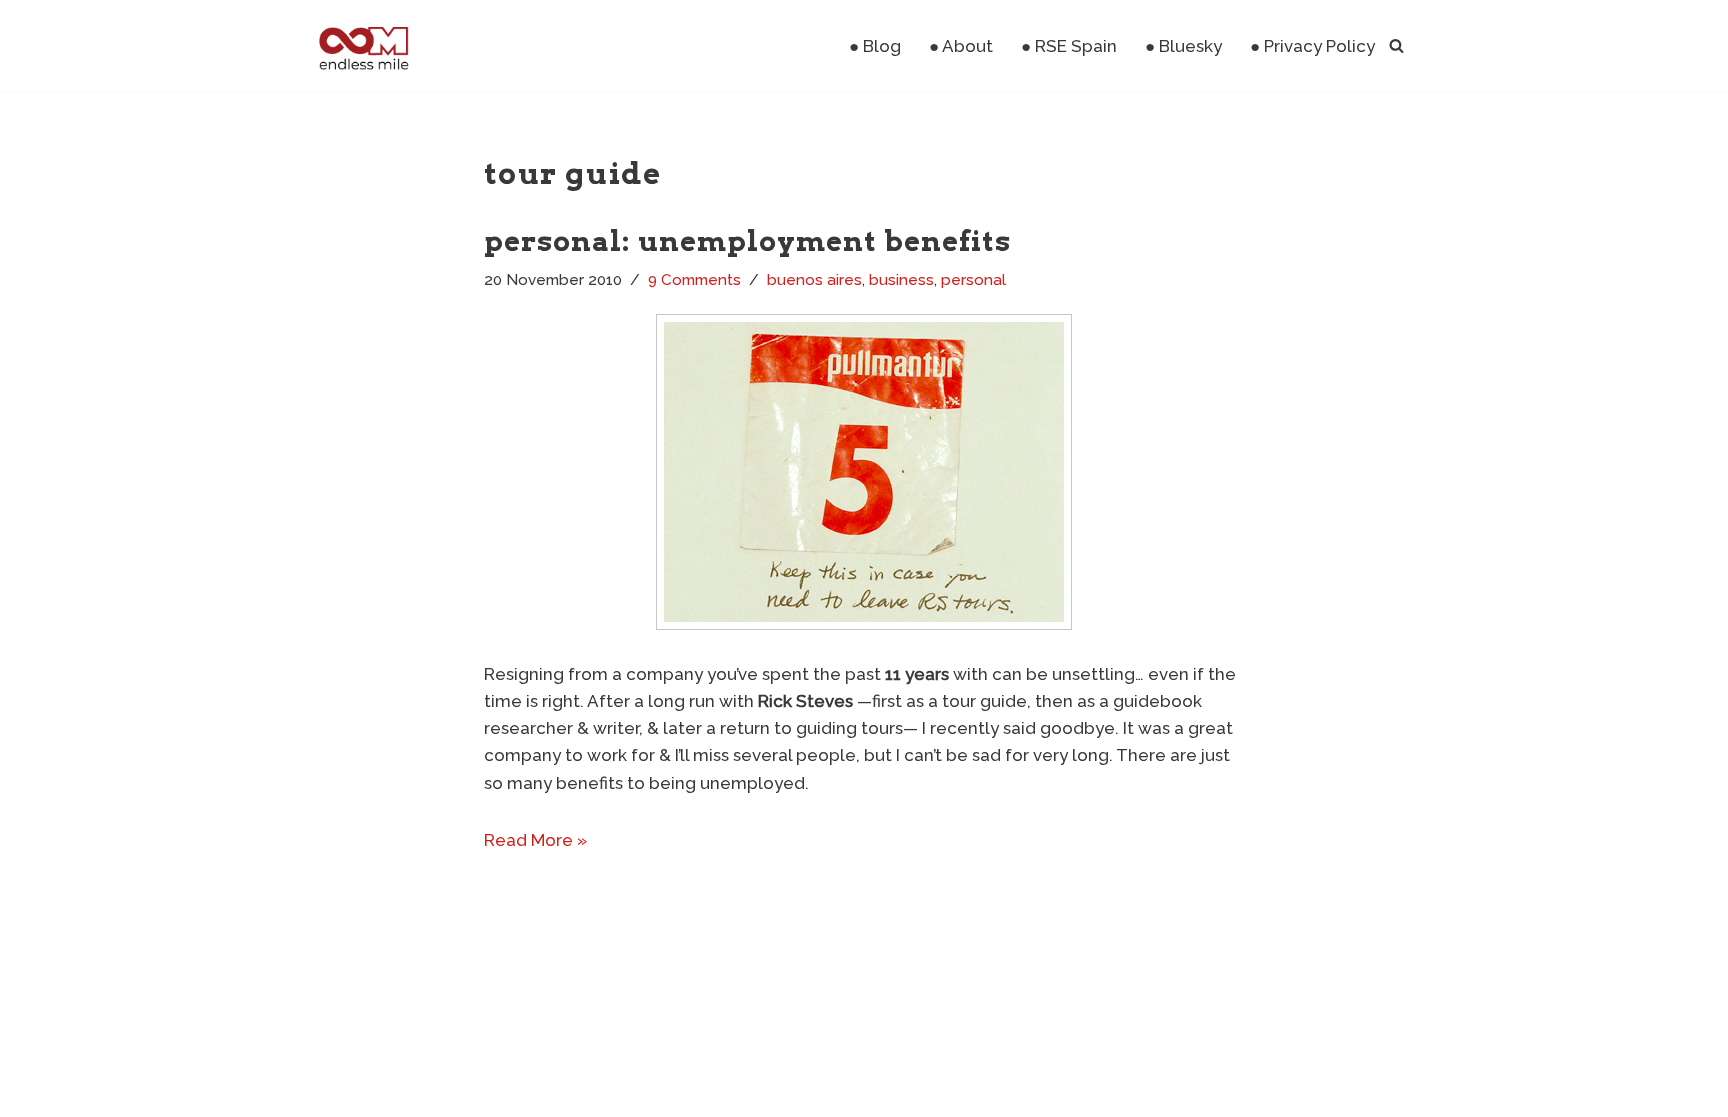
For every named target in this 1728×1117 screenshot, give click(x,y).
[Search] (1396, 45)
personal (973, 280)
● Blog (875, 46)
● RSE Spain (1069, 46)
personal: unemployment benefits (747, 241)
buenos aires (814, 280)
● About (961, 46)
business (901, 280)
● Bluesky (1183, 46)
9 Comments (694, 280)
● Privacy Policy (1312, 46)
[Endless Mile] (361, 45)
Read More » (535, 840)
